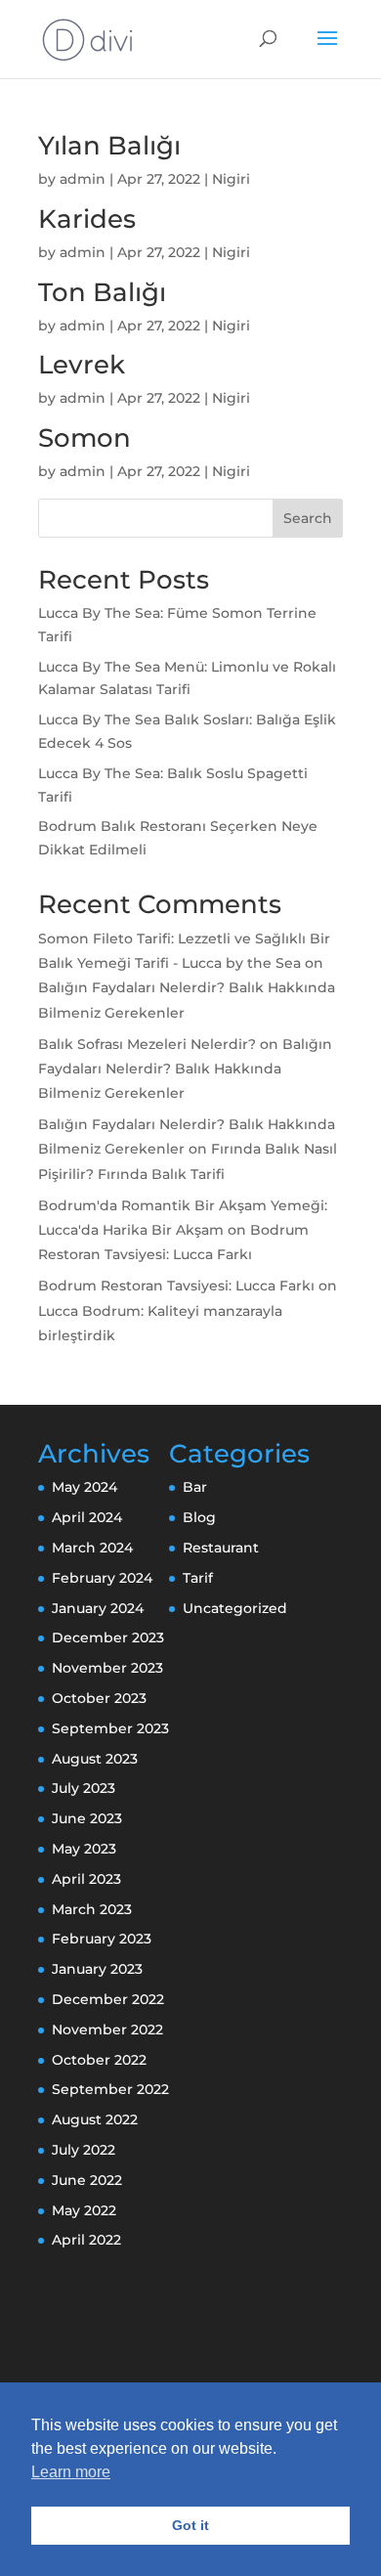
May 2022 (84, 2210)
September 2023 (110, 1728)
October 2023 (99, 1698)
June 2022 (87, 2180)
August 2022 (95, 2119)
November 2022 (107, 2030)
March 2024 (92, 1548)
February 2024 (102, 1578)
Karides (87, 219)
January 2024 (98, 1608)
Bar (195, 1487)
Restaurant (221, 1548)
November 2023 (107, 1668)
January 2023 (97, 1969)
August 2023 (95, 1759)
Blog (199, 1517)
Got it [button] (190, 2525)
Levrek (82, 365)
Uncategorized (235, 1608)
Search (308, 518)
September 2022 (110, 2089)
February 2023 (102, 1939)
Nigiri (231, 179)
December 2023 (108, 1637)
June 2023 (87, 1818)
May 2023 (84, 1849)
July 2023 (84, 1788)
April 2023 (86, 1879)
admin (83, 179)
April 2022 (86, 2240)
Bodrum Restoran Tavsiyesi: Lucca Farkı (176, 1286)
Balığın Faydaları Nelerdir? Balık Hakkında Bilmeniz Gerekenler (185, 1069)
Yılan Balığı (109, 146)
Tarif (198, 1578)
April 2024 (87, 1517)
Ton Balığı (102, 292)
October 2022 (99, 2060)
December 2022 (108, 1999)
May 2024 (85, 1487)
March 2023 (92, 1909)
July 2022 (84, 2150)
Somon (85, 438)
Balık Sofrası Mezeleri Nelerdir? (147, 1044)
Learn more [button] (71, 2472)
